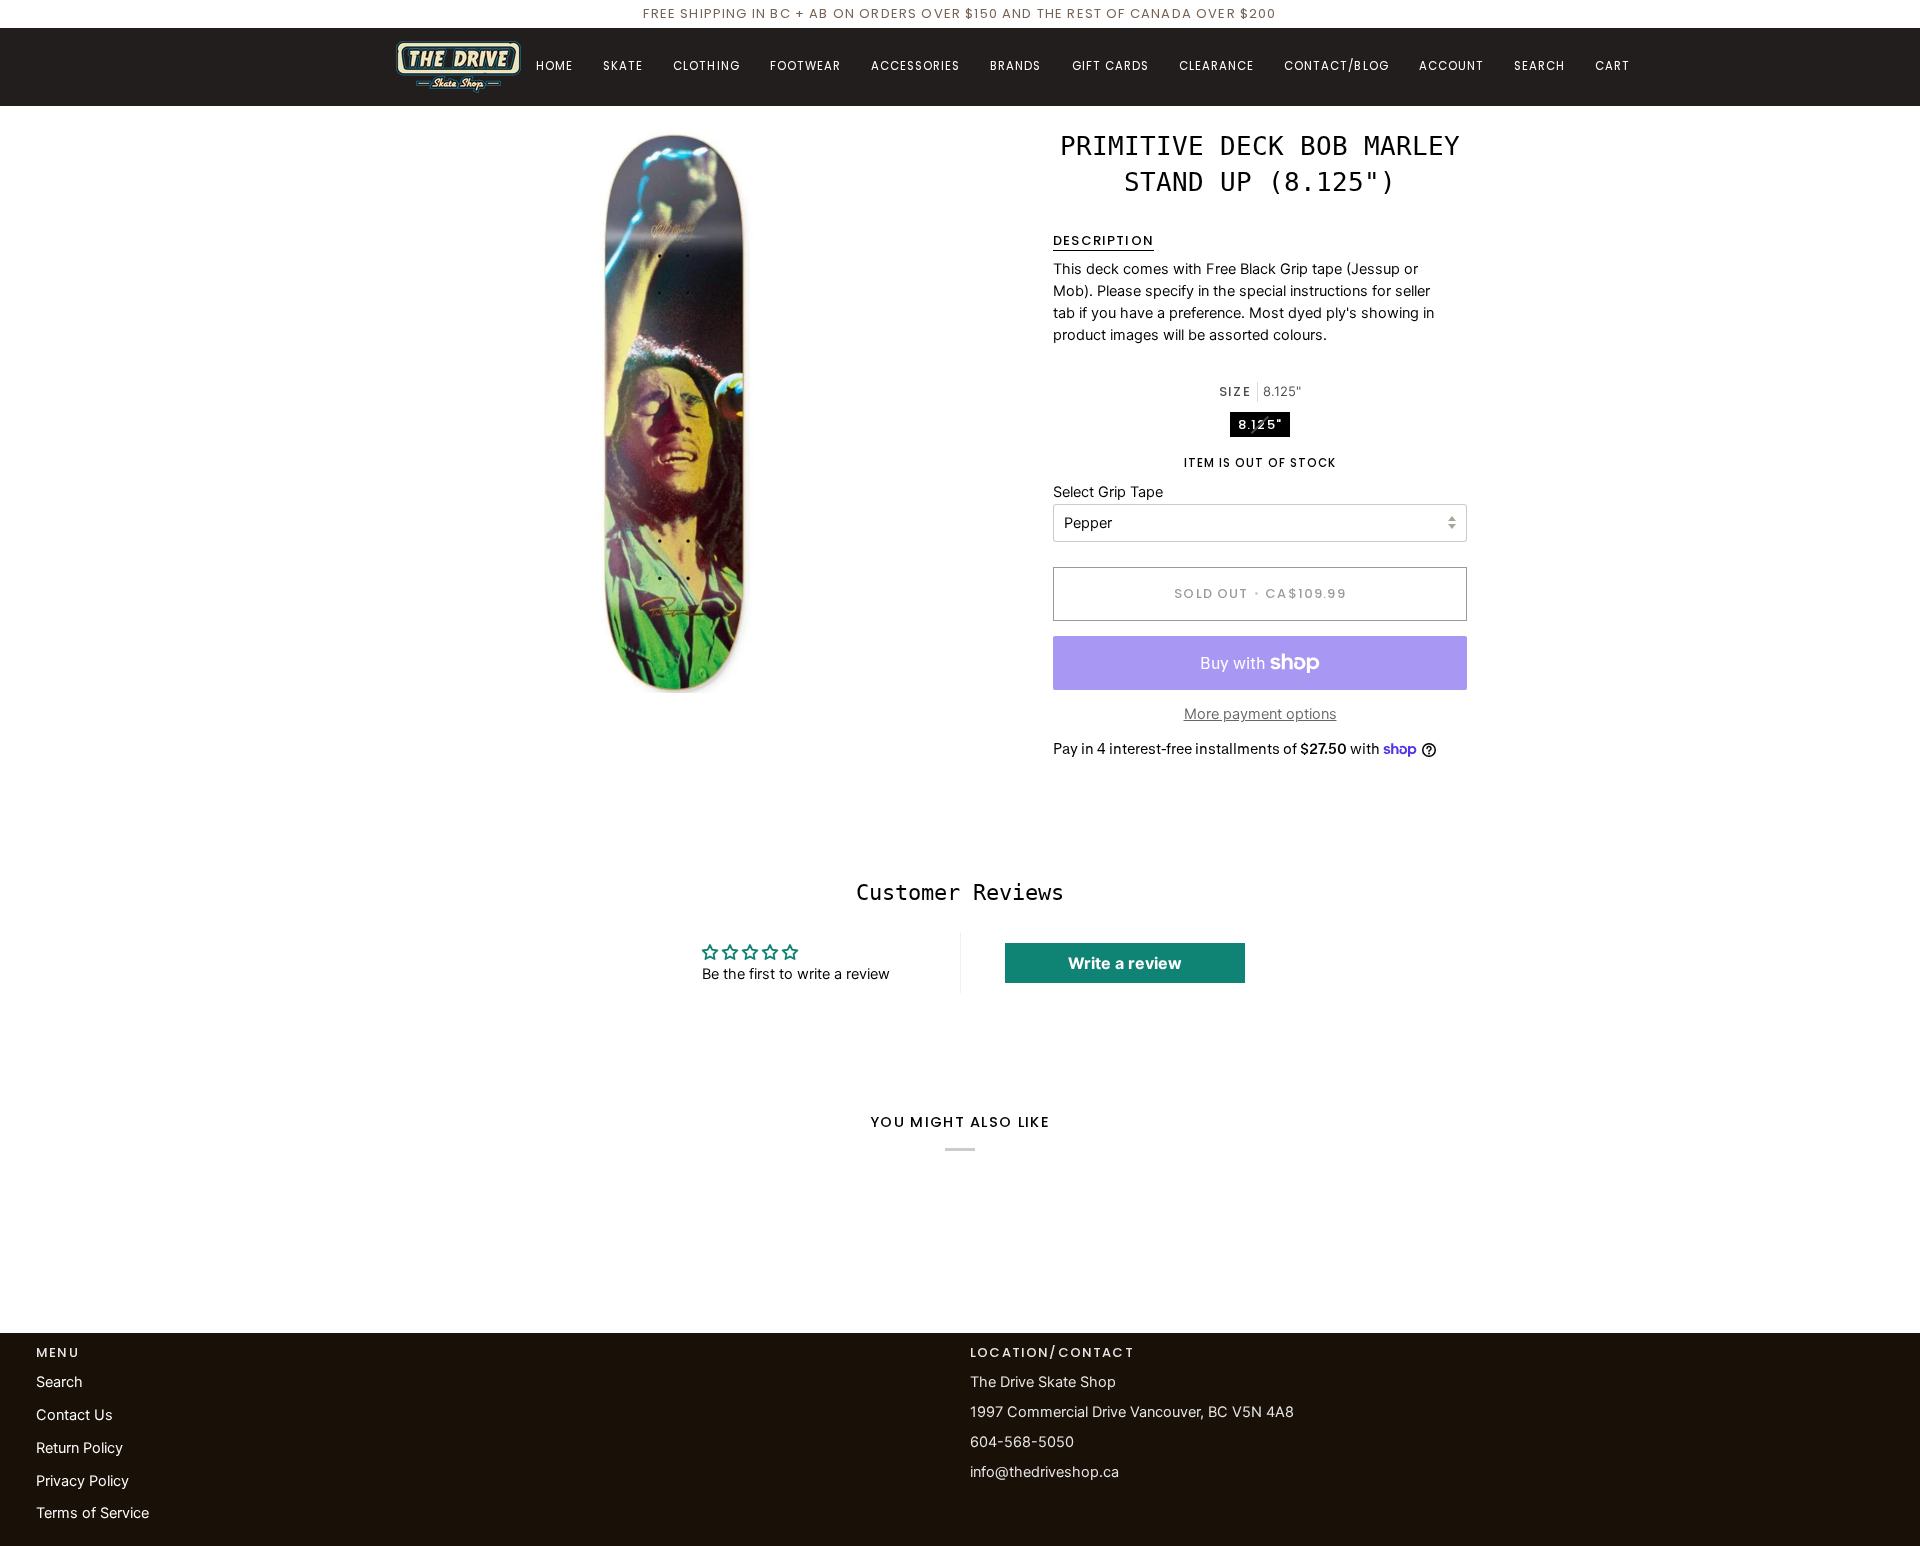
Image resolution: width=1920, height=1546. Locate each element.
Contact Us (74, 1415)
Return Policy (79, 1448)
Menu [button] (57, 1352)
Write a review (1125, 963)
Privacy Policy (82, 1481)
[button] (623, 67)
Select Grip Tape (1108, 492)
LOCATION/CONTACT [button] (1052, 1352)
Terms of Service (92, 1513)
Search (59, 1382)
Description (1103, 240)
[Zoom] (433, 655)
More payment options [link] (1260, 714)
